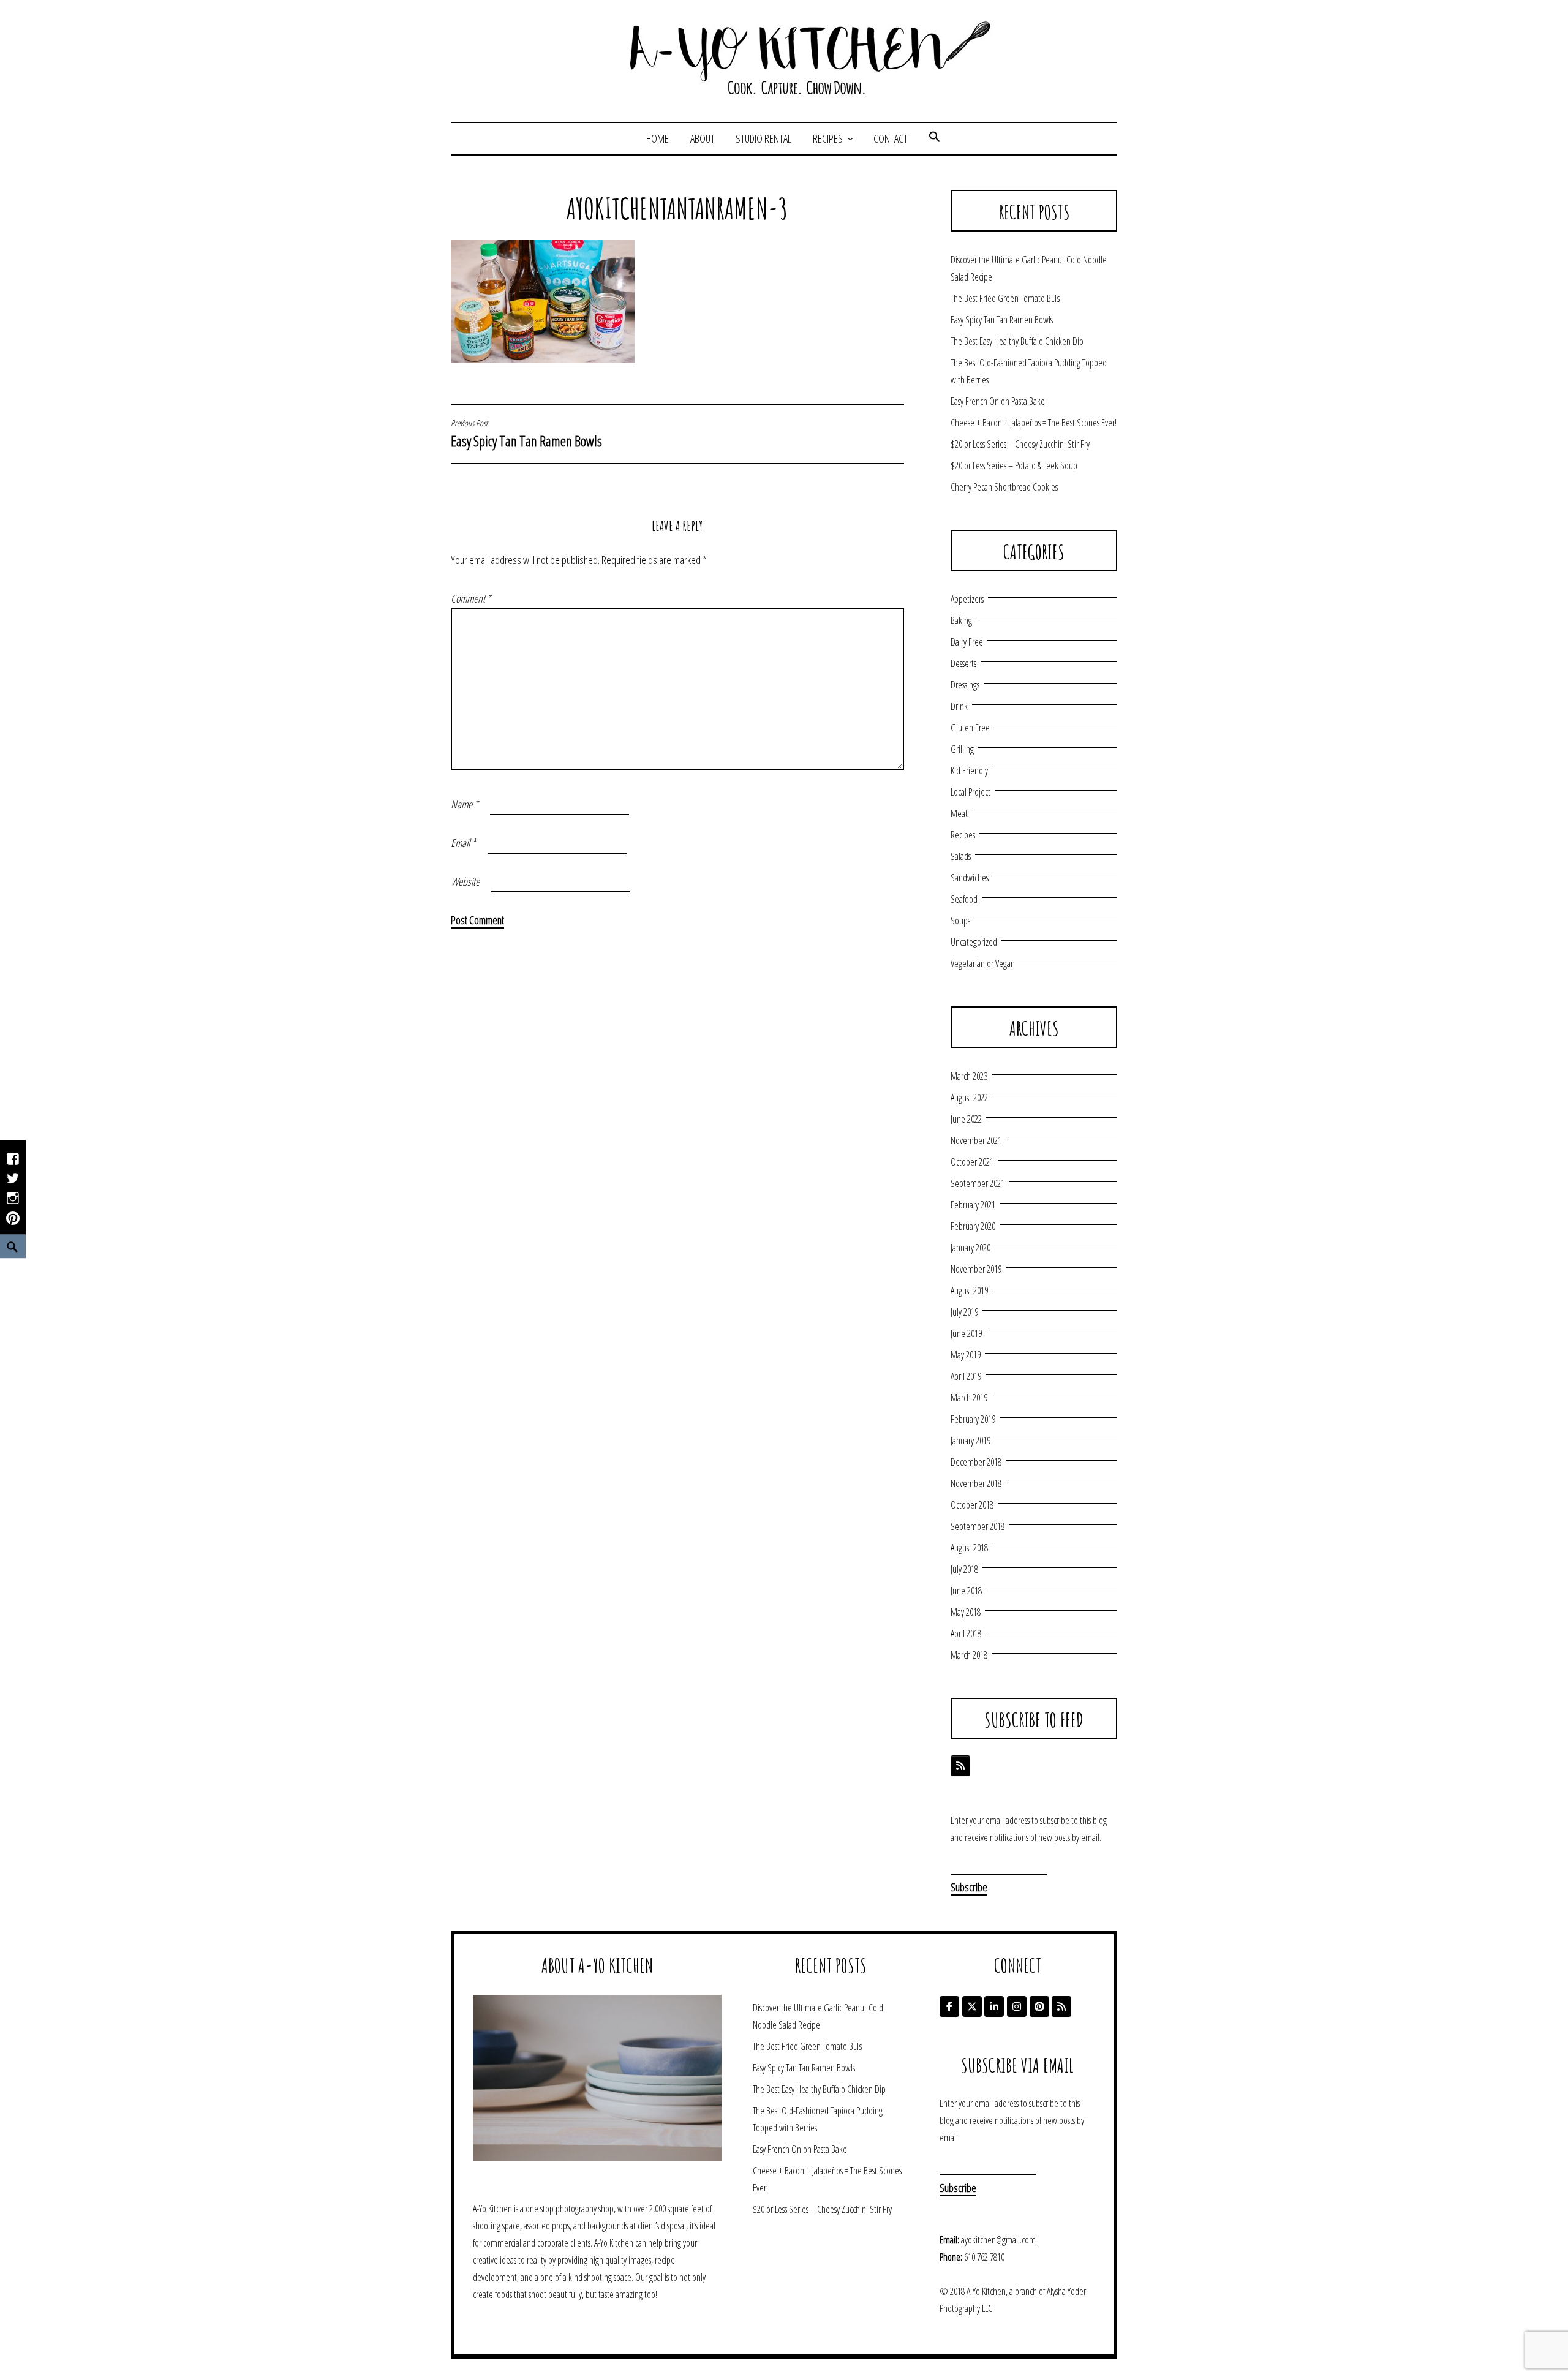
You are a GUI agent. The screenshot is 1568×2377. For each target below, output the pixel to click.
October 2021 (972, 1162)
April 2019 (966, 1376)
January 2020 (971, 1248)
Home (658, 138)
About (703, 138)
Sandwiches (970, 878)
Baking (961, 620)
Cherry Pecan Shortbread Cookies (1004, 487)
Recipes (828, 138)
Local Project (971, 792)
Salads (961, 856)
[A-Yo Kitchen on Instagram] (1017, 2006)
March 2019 (969, 1398)
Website (465, 881)
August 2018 (969, 1548)
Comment (471, 598)
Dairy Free (967, 642)
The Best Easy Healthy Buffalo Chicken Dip (1017, 341)
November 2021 (976, 1140)
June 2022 (966, 1119)
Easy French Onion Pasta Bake (998, 401)
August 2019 (969, 1290)
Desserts (963, 663)
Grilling (962, 749)
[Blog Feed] (960, 1766)
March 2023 (969, 1076)
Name (465, 804)
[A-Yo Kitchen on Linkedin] (994, 2006)
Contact (891, 138)
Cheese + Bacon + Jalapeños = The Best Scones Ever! (1034, 423)
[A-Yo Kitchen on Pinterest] (1039, 2006)
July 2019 (964, 1312)
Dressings (965, 685)
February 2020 (973, 1226)
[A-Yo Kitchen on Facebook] (949, 2006)
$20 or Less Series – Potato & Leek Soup (1014, 465)
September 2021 (978, 1183)
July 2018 (964, 1569)
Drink (959, 706)
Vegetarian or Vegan (983, 963)
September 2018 (978, 1526)
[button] (935, 138)
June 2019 (966, 1333)
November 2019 (976, 1269)
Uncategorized (974, 942)
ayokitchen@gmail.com (998, 2240)
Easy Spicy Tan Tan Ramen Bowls (526, 434)
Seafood (964, 899)
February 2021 (973, 1205)
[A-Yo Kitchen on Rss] (1061, 2006)
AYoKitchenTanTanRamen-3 (677, 208)
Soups (960, 921)
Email (463, 843)
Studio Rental (763, 138)
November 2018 (976, 1483)
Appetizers (967, 599)
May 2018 (966, 1612)
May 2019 (966, 1355)
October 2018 (972, 1505)
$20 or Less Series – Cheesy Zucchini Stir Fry (1020, 444)
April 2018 (966, 1633)
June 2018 (966, 1591)
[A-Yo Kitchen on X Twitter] (972, 2006)
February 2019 (973, 1419)
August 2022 (969, 1098)
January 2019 (971, 1441)
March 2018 (969, 1655)
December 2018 (976, 1462)
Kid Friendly (969, 770)
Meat (959, 813)
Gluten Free (970, 728)
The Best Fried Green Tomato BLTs (1005, 298)
